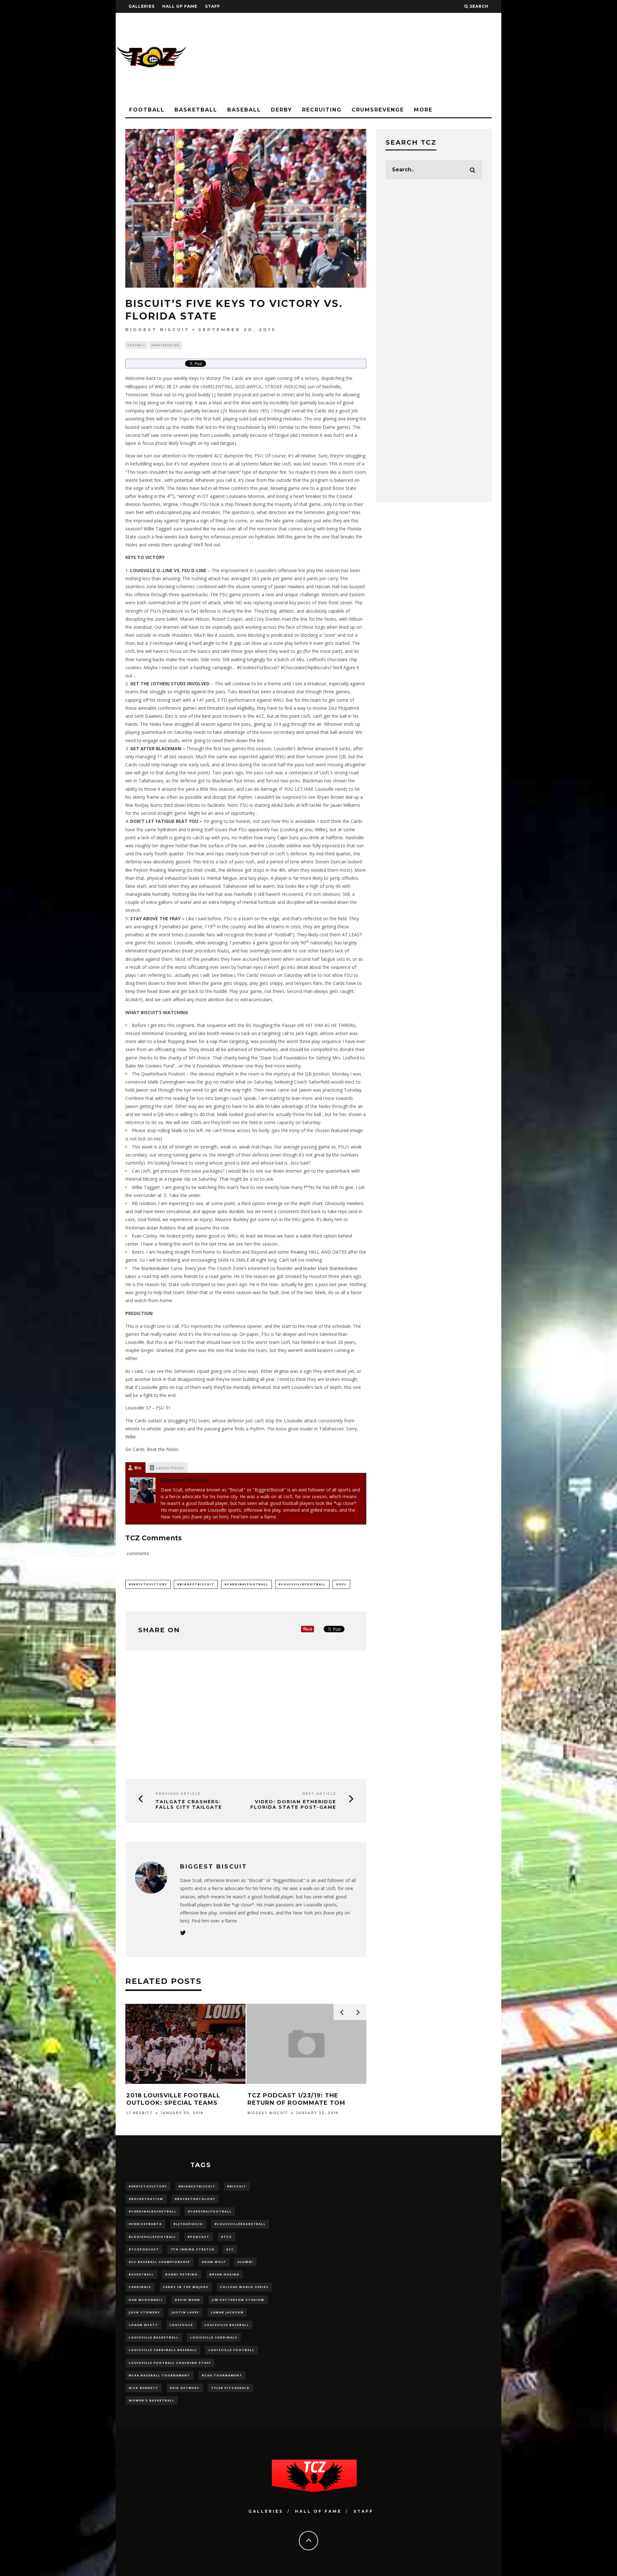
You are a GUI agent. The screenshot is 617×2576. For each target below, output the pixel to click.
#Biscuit (237, 2186)
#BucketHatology (195, 2199)
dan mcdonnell (146, 2300)
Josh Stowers (144, 2312)
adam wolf (214, 2262)
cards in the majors (186, 2287)
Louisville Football (232, 2350)
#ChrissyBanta (145, 2224)
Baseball (244, 110)
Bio (138, 1468)
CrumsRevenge (378, 110)
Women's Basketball (152, 2400)
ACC (230, 2249)
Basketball (196, 110)
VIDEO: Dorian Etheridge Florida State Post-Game (293, 1804)
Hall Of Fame (180, 6)
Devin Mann (188, 2300)
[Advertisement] (384, 58)
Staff (213, 6)
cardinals (140, 2287)
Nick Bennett (144, 2388)
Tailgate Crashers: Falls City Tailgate (189, 1804)
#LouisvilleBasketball (240, 2224)
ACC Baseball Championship (160, 2262)
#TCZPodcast (144, 2249)
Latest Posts (170, 1468)
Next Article (319, 1794)
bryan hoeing (224, 2274)
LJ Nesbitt (140, 2113)
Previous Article (178, 1794)
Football (147, 110)
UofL (341, 1584)
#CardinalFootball (246, 1584)
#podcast (199, 2237)
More (423, 110)
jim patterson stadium (238, 2300)
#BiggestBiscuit (196, 1584)
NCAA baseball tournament (160, 2375)
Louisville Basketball (154, 2337)
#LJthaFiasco (188, 2224)
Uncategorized (165, 345)
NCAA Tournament (222, 2375)
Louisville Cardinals (214, 2337)
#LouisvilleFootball (302, 1584)
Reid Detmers (185, 2388)
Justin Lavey (185, 2312)
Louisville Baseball (227, 2325)
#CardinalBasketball (153, 2211)
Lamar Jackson (227, 2312)
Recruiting (322, 110)
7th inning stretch (193, 2249)
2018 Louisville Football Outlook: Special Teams (173, 2099)
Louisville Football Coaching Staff (170, 2363)
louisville (181, 2325)
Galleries (142, 6)
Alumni (245, 2262)
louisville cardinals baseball (163, 2350)
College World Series (244, 2287)
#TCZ (227, 2237)
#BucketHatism (146, 2199)
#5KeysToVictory (148, 1584)
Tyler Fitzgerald (230, 2388)
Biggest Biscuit (157, 329)
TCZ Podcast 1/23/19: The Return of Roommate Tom (296, 2099)
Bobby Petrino (182, 2274)
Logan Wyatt (143, 2325)
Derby (282, 110)
